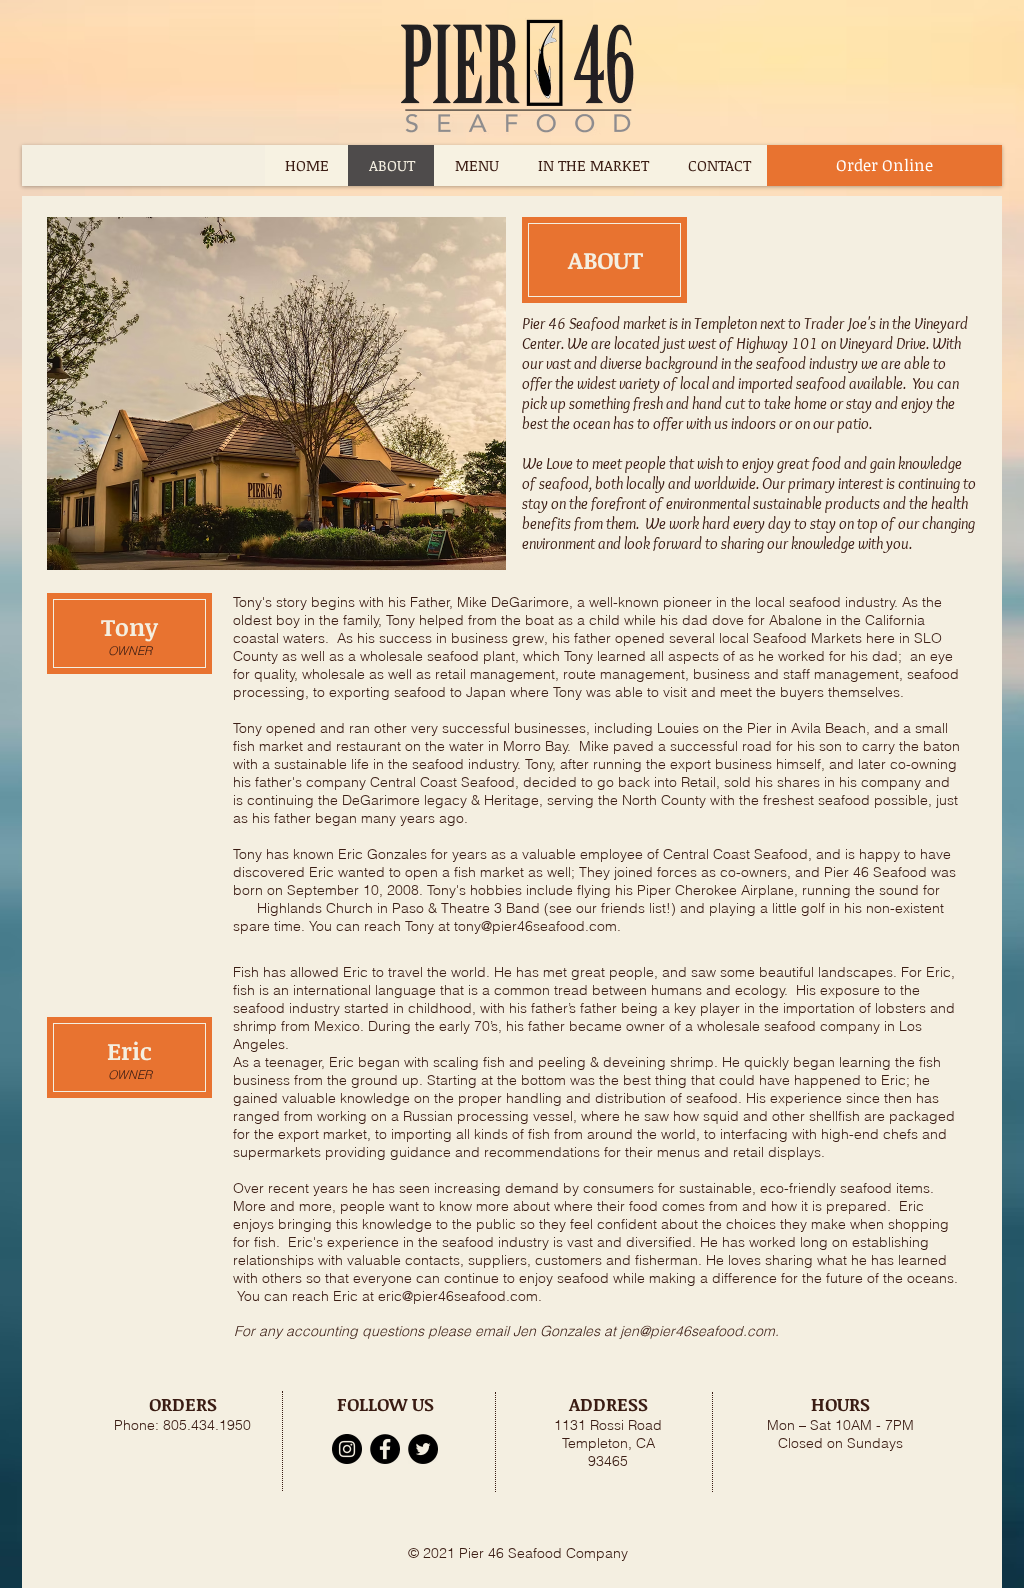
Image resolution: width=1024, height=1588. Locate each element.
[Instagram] (347, 1449)
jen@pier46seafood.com (697, 1331)
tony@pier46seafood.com (535, 926)
